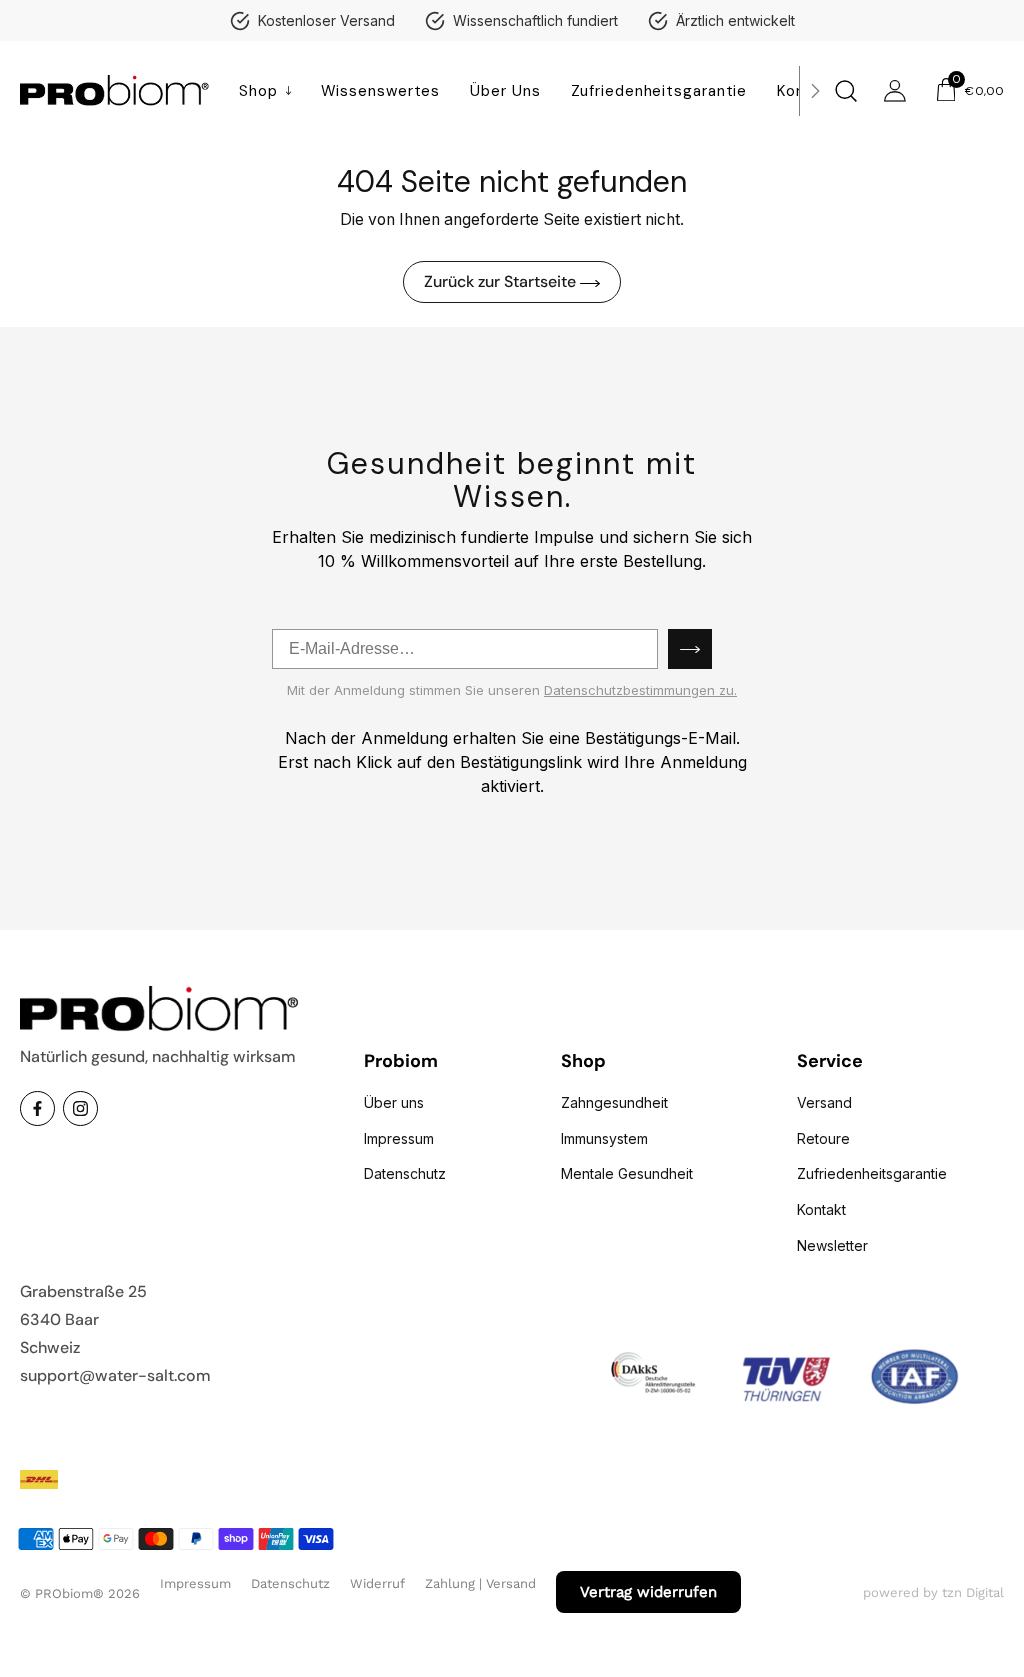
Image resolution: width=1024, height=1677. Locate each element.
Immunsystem (604, 1138)
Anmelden (690, 649)
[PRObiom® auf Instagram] (80, 1108)
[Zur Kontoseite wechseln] (895, 91)
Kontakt (821, 1209)
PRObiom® (69, 1593)
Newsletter (832, 1245)
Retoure (823, 1138)
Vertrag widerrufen (648, 1592)
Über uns (394, 1102)
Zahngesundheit (614, 1102)
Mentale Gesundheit (627, 1173)
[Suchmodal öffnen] (842, 91)
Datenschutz (405, 1173)
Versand (824, 1102)
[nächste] (815, 91)
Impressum (399, 1138)
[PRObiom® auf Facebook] (37, 1108)
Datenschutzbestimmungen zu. (640, 690)
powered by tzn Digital (933, 1592)
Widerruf (377, 1583)
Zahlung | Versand (480, 1583)
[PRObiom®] (115, 91)
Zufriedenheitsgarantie (872, 1173)
